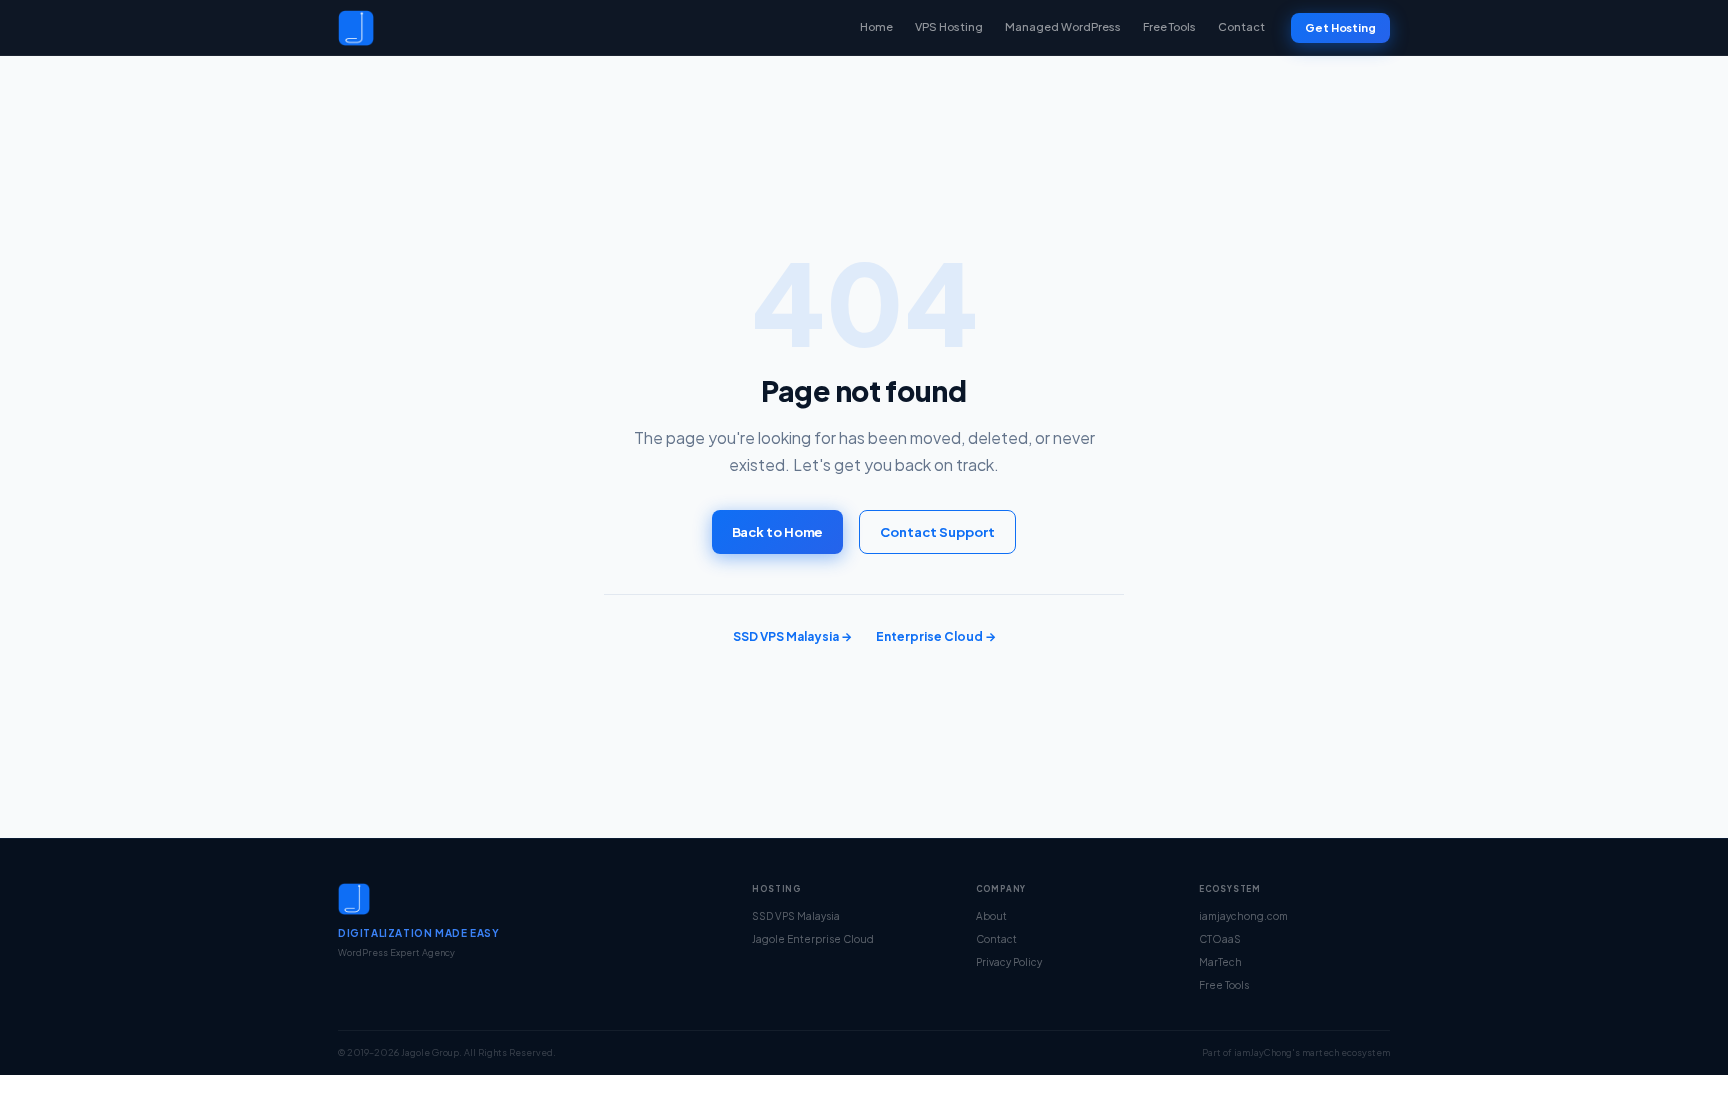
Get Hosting (1340, 27)
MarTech (1220, 962)
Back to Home (778, 532)
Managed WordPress (1063, 26)
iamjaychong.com (1243, 916)
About (991, 916)
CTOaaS (1220, 939)
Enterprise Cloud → (936, 636)
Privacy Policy (1009, 962)
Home (876, 26)
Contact (1241, 26)
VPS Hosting (949, 26)
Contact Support (937, 532)
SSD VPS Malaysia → (792, 636)
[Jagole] (356, 28)
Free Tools (1169, 26)
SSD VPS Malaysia (796, 916)
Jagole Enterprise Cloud (813, 939)
